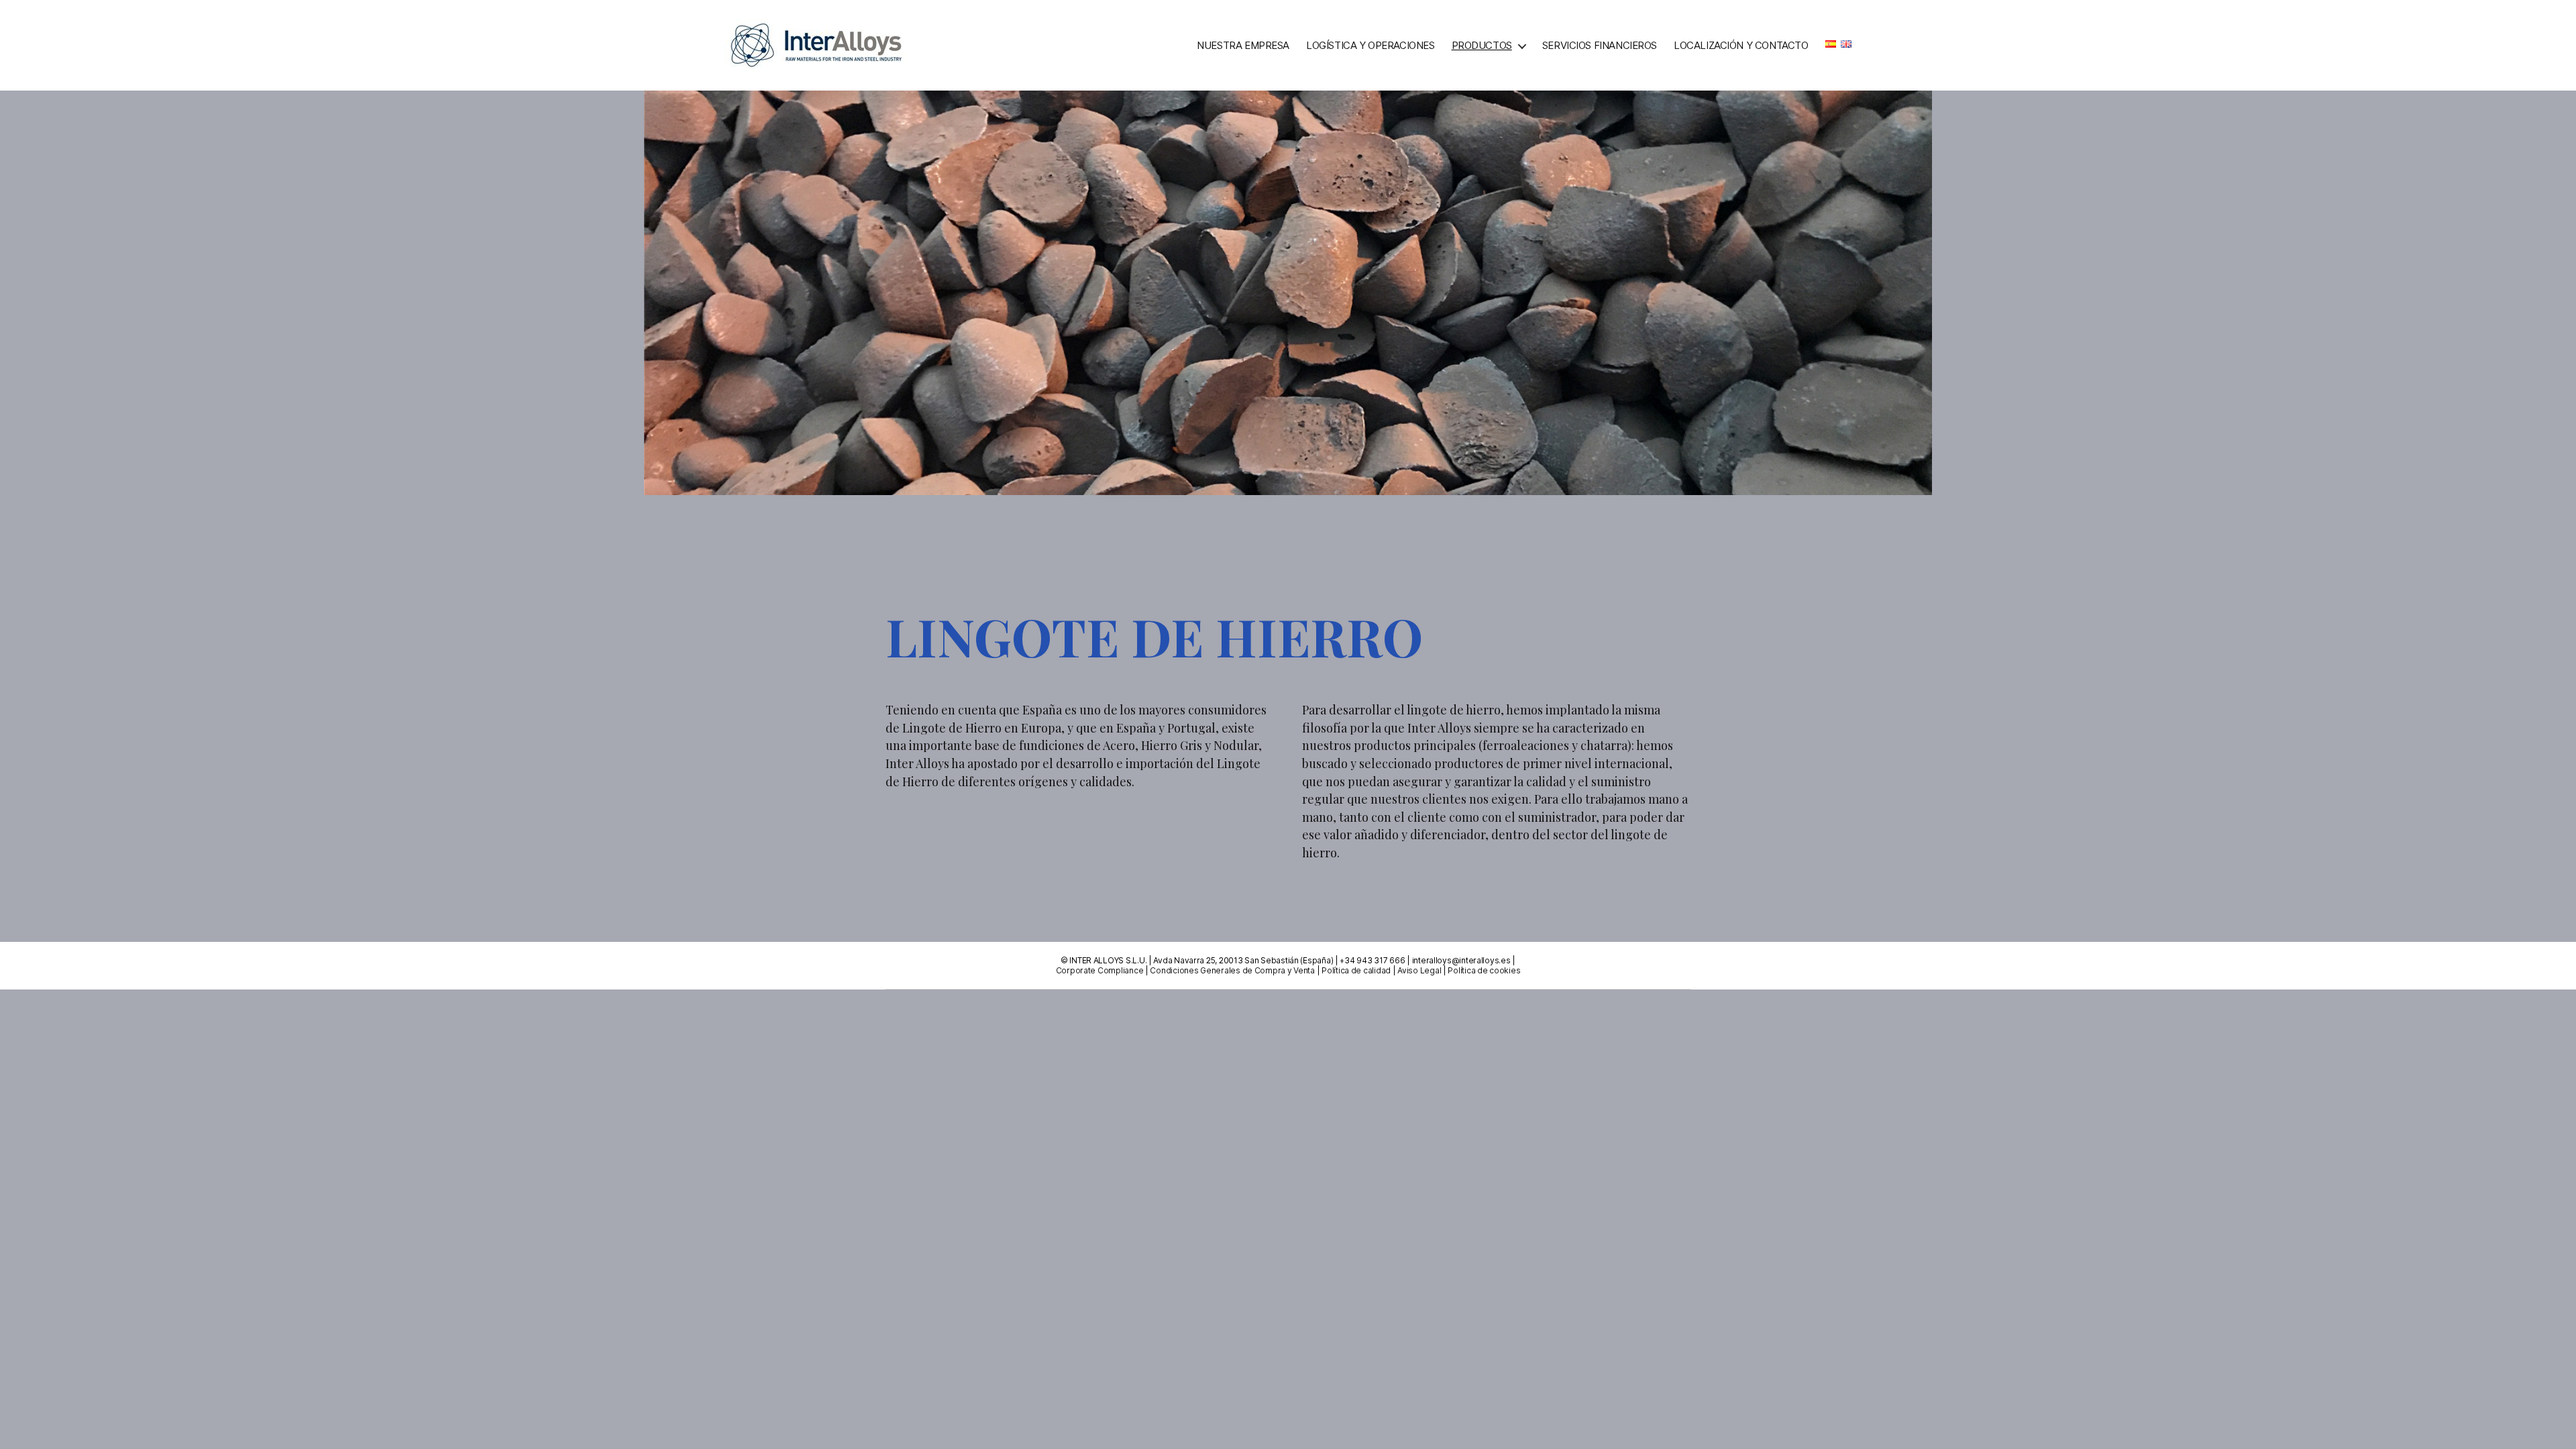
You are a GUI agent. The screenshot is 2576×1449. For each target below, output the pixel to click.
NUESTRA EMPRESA (1243, 46)
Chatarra (1491, 114)
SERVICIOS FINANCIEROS (1600, 46)
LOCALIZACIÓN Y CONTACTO (1741, 46)
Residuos (1489, 190)
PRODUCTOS (1482, 46)
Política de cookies (1484, 970)
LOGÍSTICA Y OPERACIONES (1370, 46)
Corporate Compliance (1100, 970)
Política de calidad (1356, 970)
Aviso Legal (1419, 970)
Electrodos (1497, 139)
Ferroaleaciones (1510, 88)
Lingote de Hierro (1512, 165)
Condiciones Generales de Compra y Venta (1232, 970)
